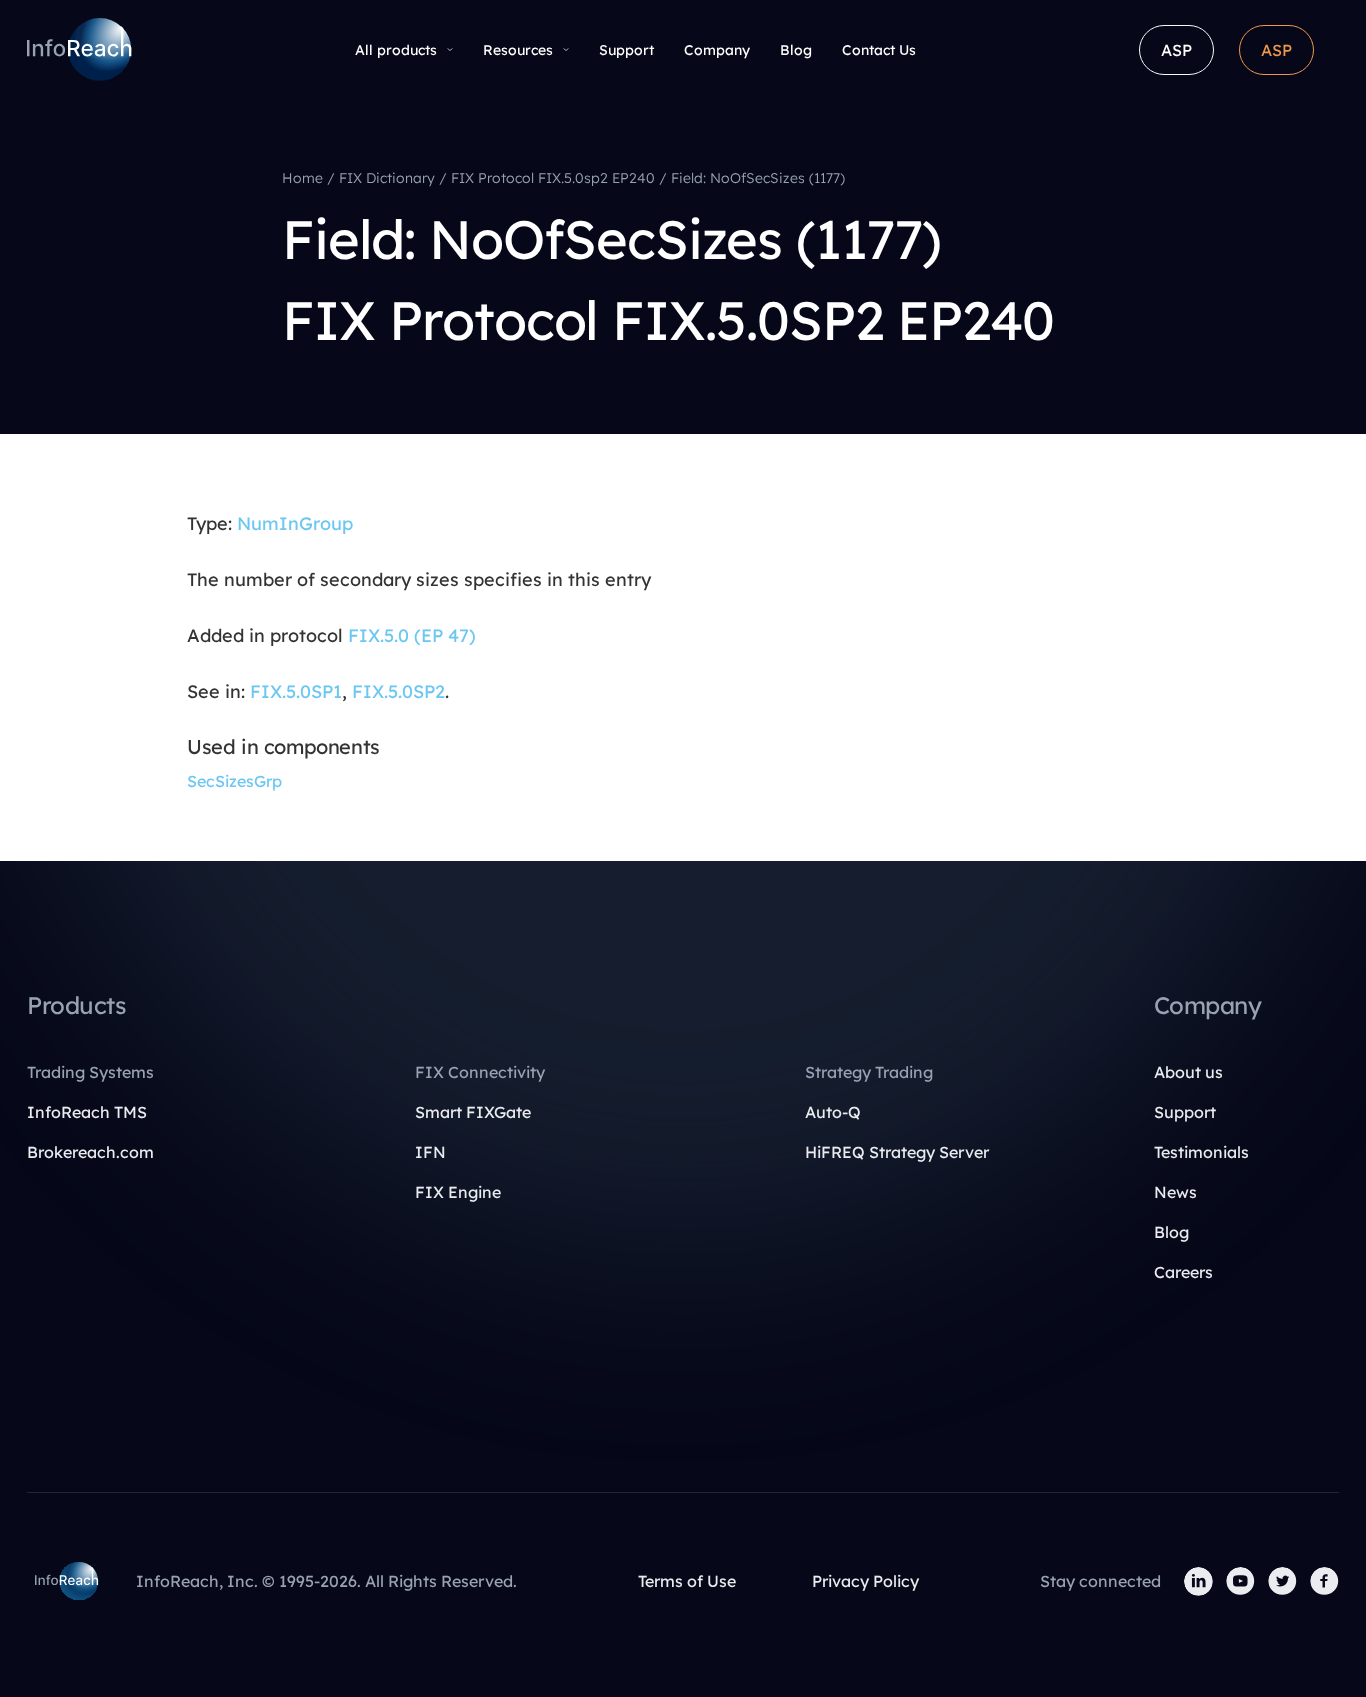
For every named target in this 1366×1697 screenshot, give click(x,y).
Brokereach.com (90, 1152)
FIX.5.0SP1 (296, 691)
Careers (1183, 1272)
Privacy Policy (865, 1581)
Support (626, 50)
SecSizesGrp (234, 781)
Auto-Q (833, 1112)
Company (717, 50)
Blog (796, 50)
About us (1188, 1072)
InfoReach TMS (87, 1112)
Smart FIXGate (473, 1112)
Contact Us (879, 50)
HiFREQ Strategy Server (897, 1152)
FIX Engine (458, 1192)
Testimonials (1201, 1152)
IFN (430, 1152)
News (1175, 1192)
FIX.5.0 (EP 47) (412, 635)
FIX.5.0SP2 (398, 691)
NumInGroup (295, 523)
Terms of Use (687, 1581)
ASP (1176, 50)
